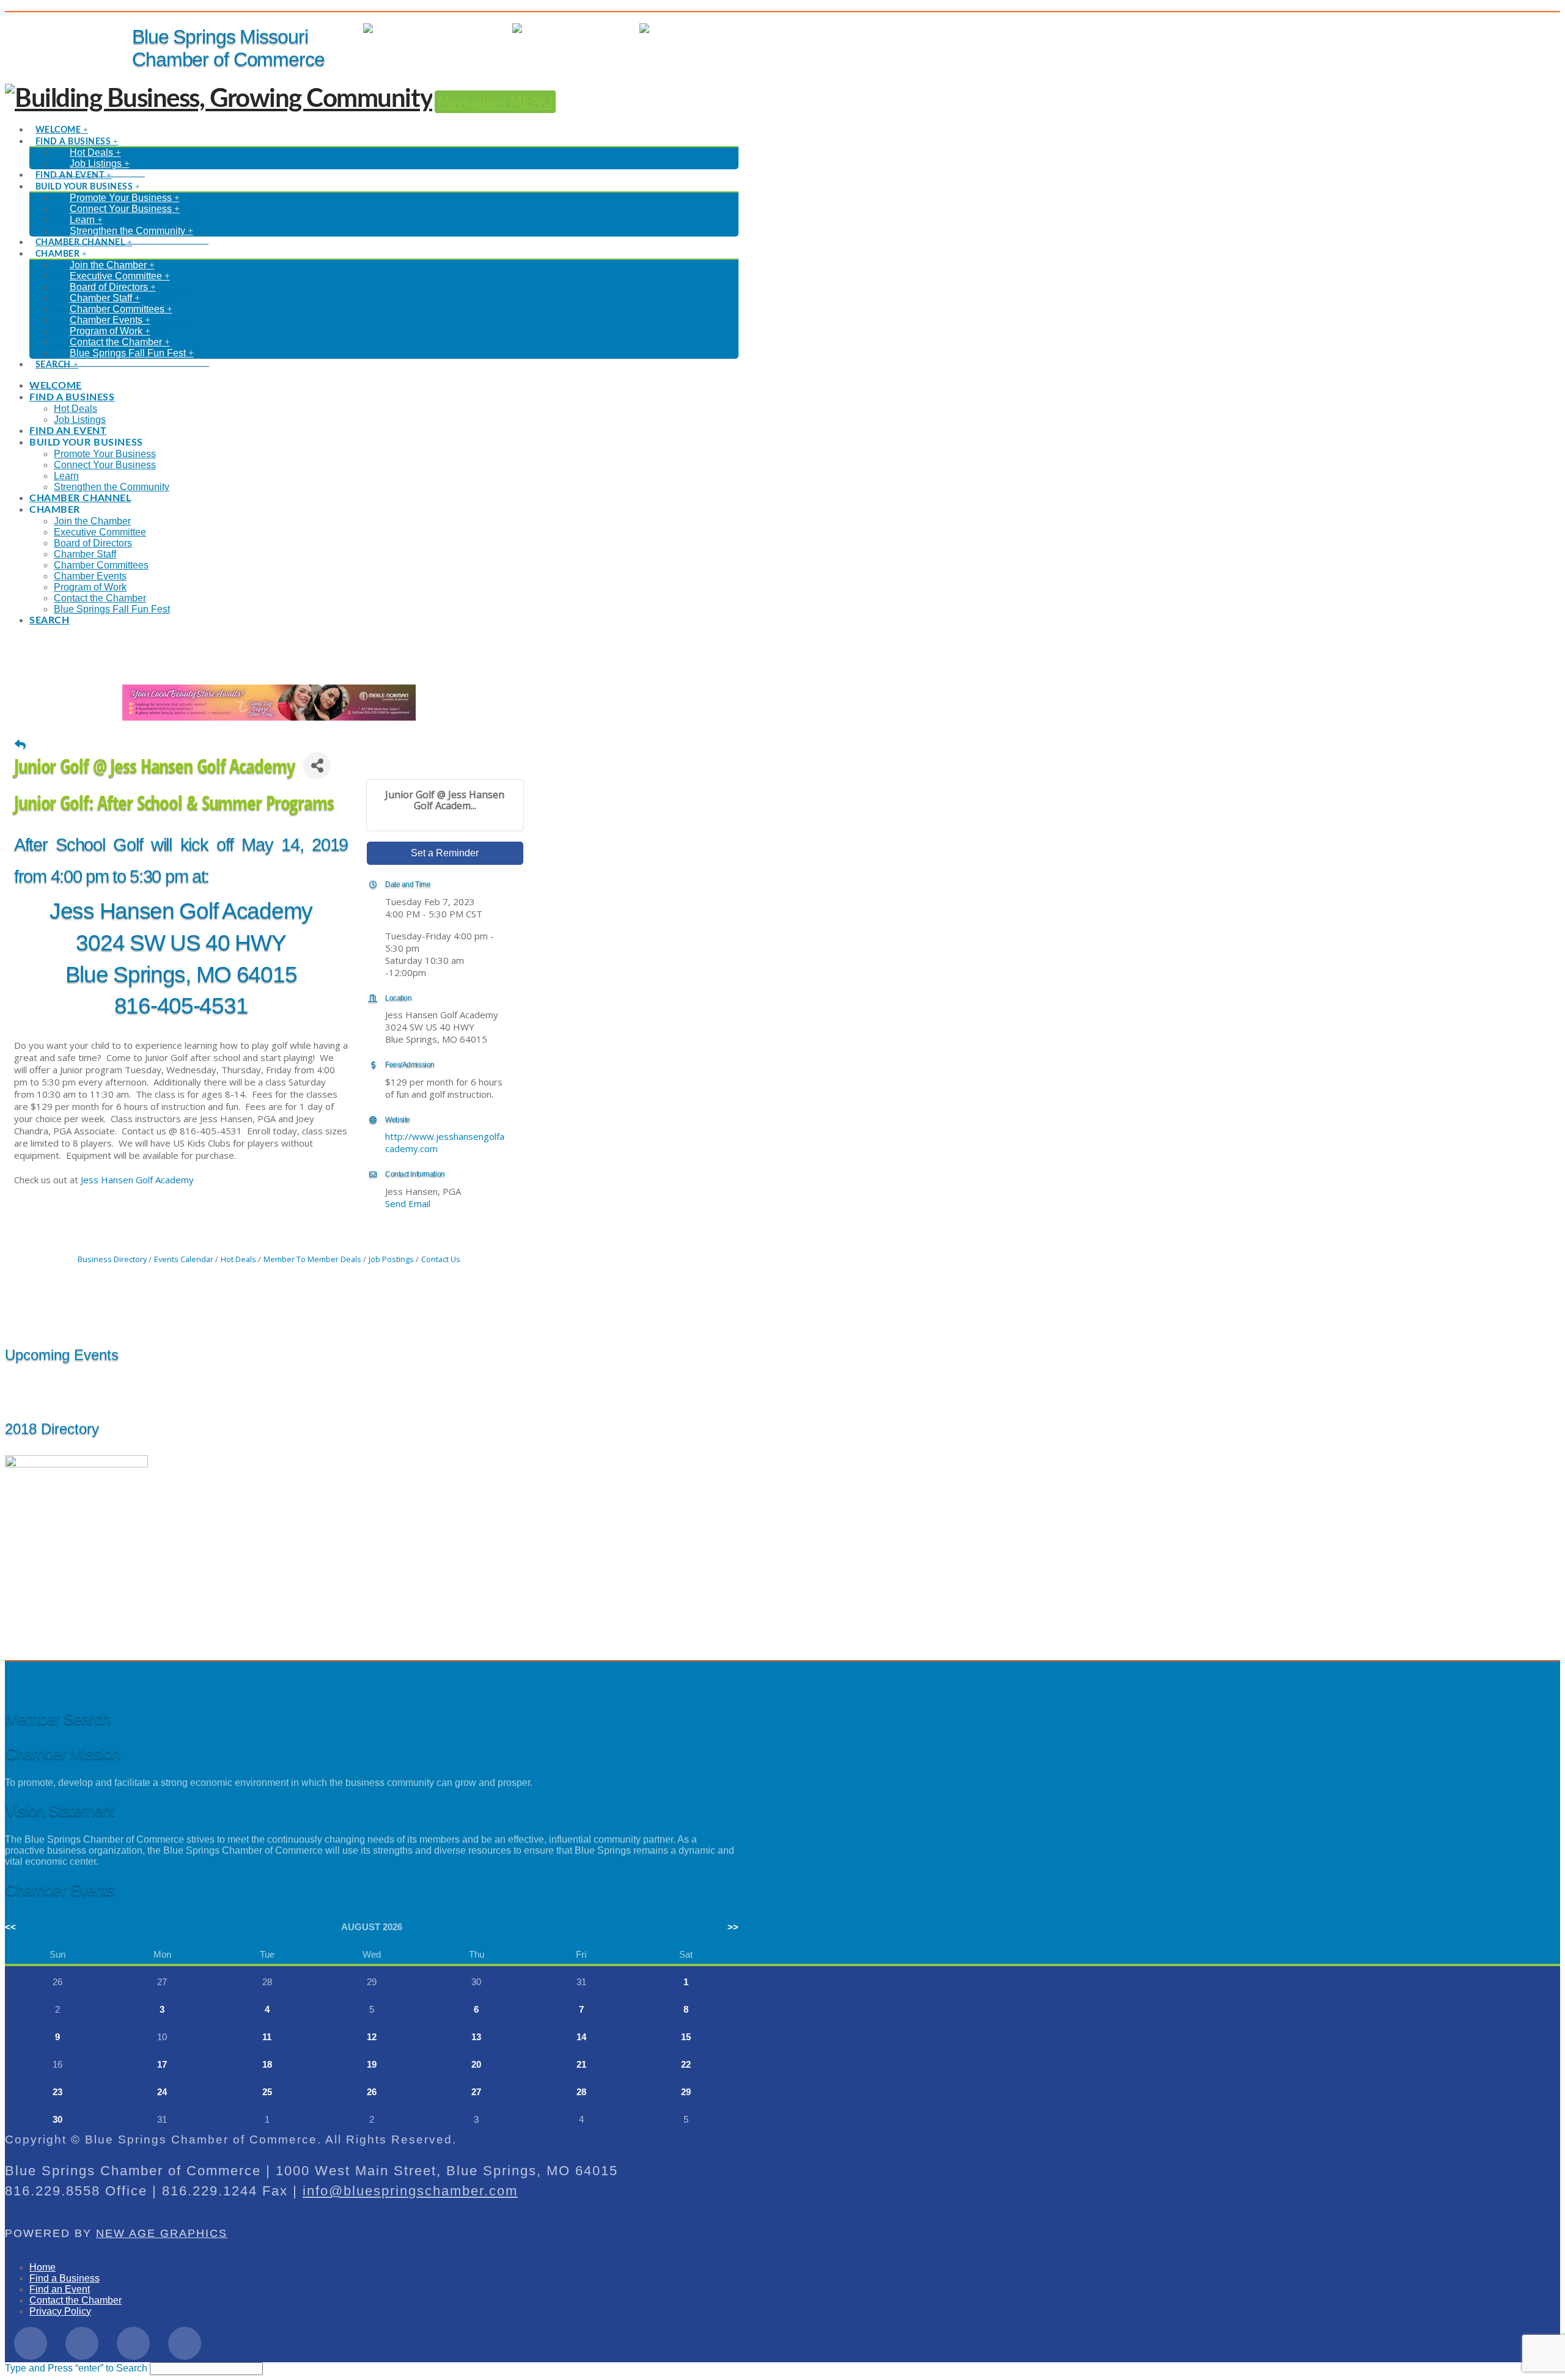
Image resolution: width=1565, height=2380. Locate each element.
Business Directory (112, 1259)
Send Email (408, 1203)
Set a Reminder (445, 853)
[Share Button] (317, 766)
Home (42, 2267)
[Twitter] (82, 2343)
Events (612, 28)
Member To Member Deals (312, 1259)
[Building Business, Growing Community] (219, 99)
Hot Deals (717, 28)
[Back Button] (20, 744)
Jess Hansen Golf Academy (137, 1180)
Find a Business (64, 2278)
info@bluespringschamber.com (410, 2191)
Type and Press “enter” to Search (76, 2368)
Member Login (469, 28)
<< (10, 1927)
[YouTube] (185, 2343)
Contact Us (441, 1259)
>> (733, 1927)
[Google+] (133, 2343)
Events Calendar (184, 1259)
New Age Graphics (162, 2233)
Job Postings (391, 1259)
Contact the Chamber (75, 2300)
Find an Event (60, 2289)
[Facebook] (31, 2343)
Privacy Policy (60, 2311)
